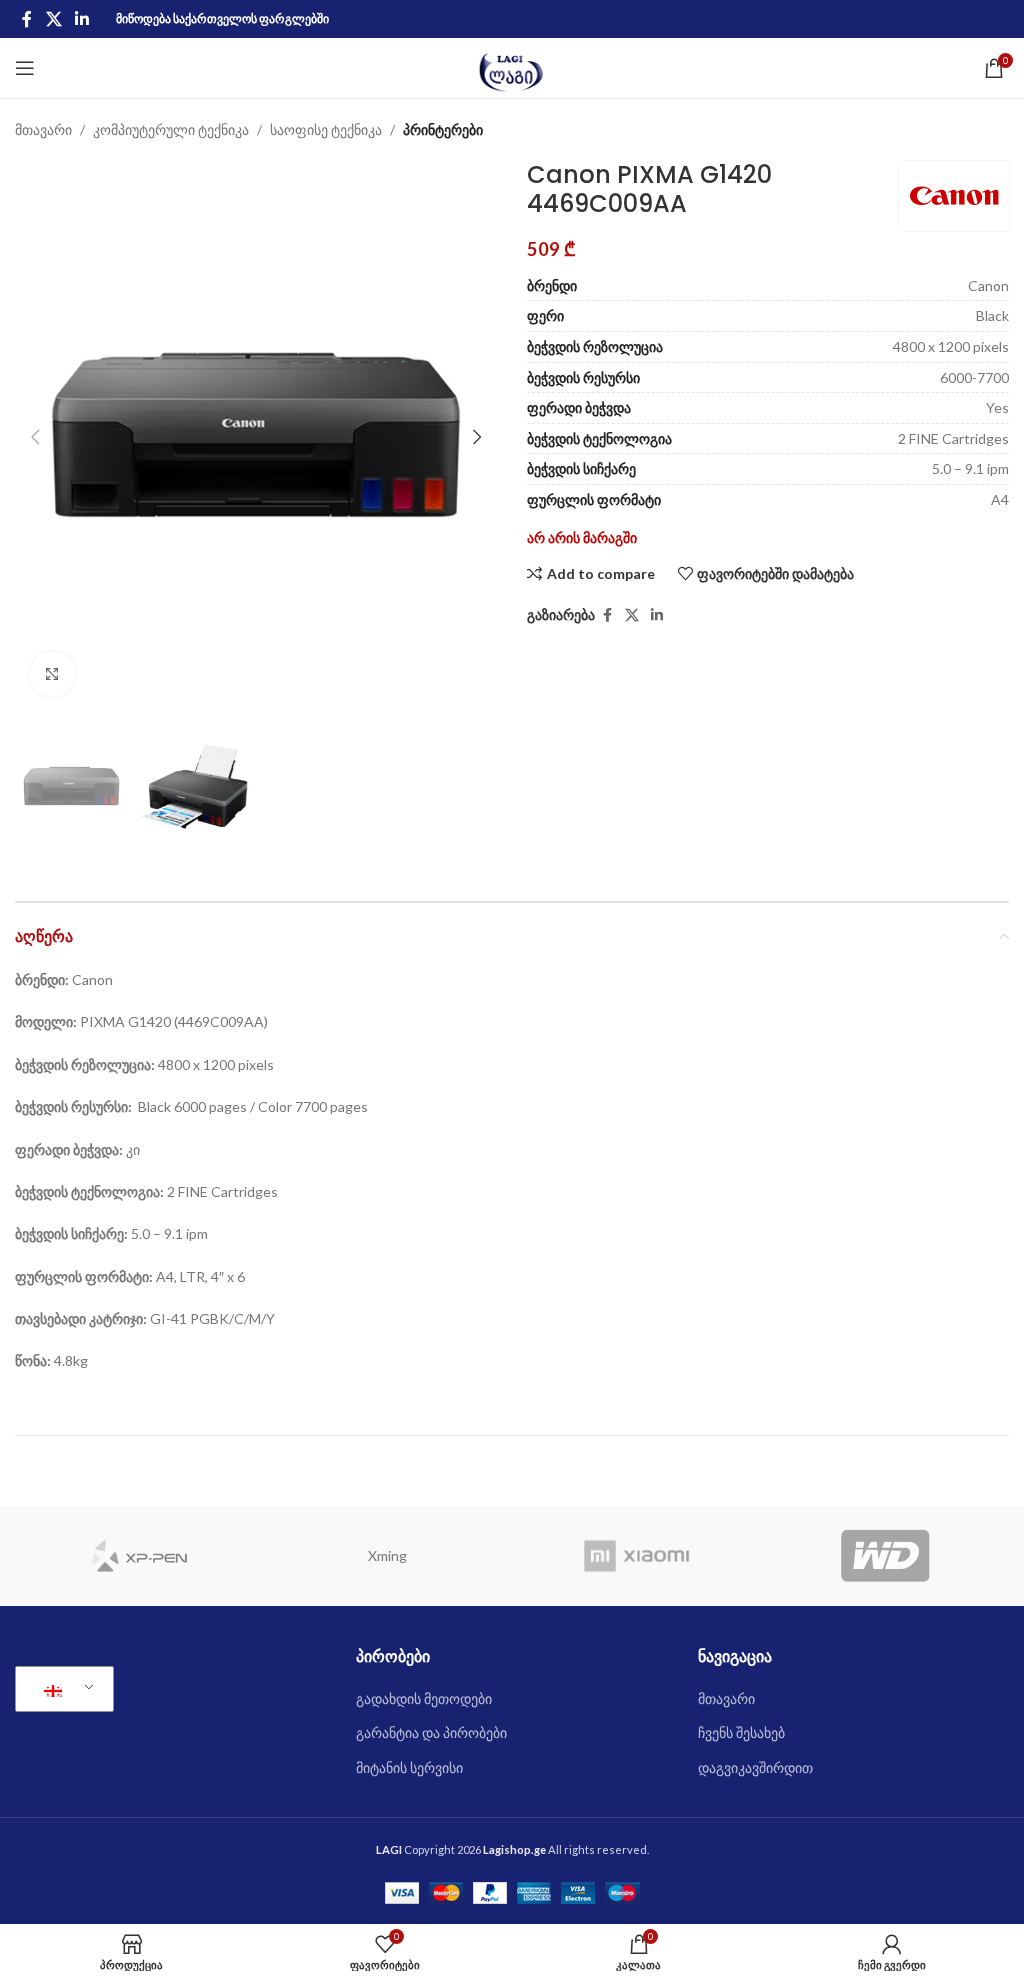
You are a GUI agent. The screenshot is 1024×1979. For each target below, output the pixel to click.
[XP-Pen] (139, 1556)
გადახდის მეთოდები (424, 1698)
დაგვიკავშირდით (755, 1767)
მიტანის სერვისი (409, 1767)
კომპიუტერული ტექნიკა (171, 129)
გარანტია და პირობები (431, 1732)
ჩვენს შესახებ (741, 1732)
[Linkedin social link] (81, 19)
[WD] (885, 1556)
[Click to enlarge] (52, 674)
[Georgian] (61, 1689)
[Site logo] (512, 66)
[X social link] (53, 19)
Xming (387, 1555)
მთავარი (43, 129)
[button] (35, 437)
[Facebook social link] (27, 19)
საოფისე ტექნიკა (326, 129)
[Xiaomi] (636, 1556)
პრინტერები (443, 129)
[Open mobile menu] (25, 68)
